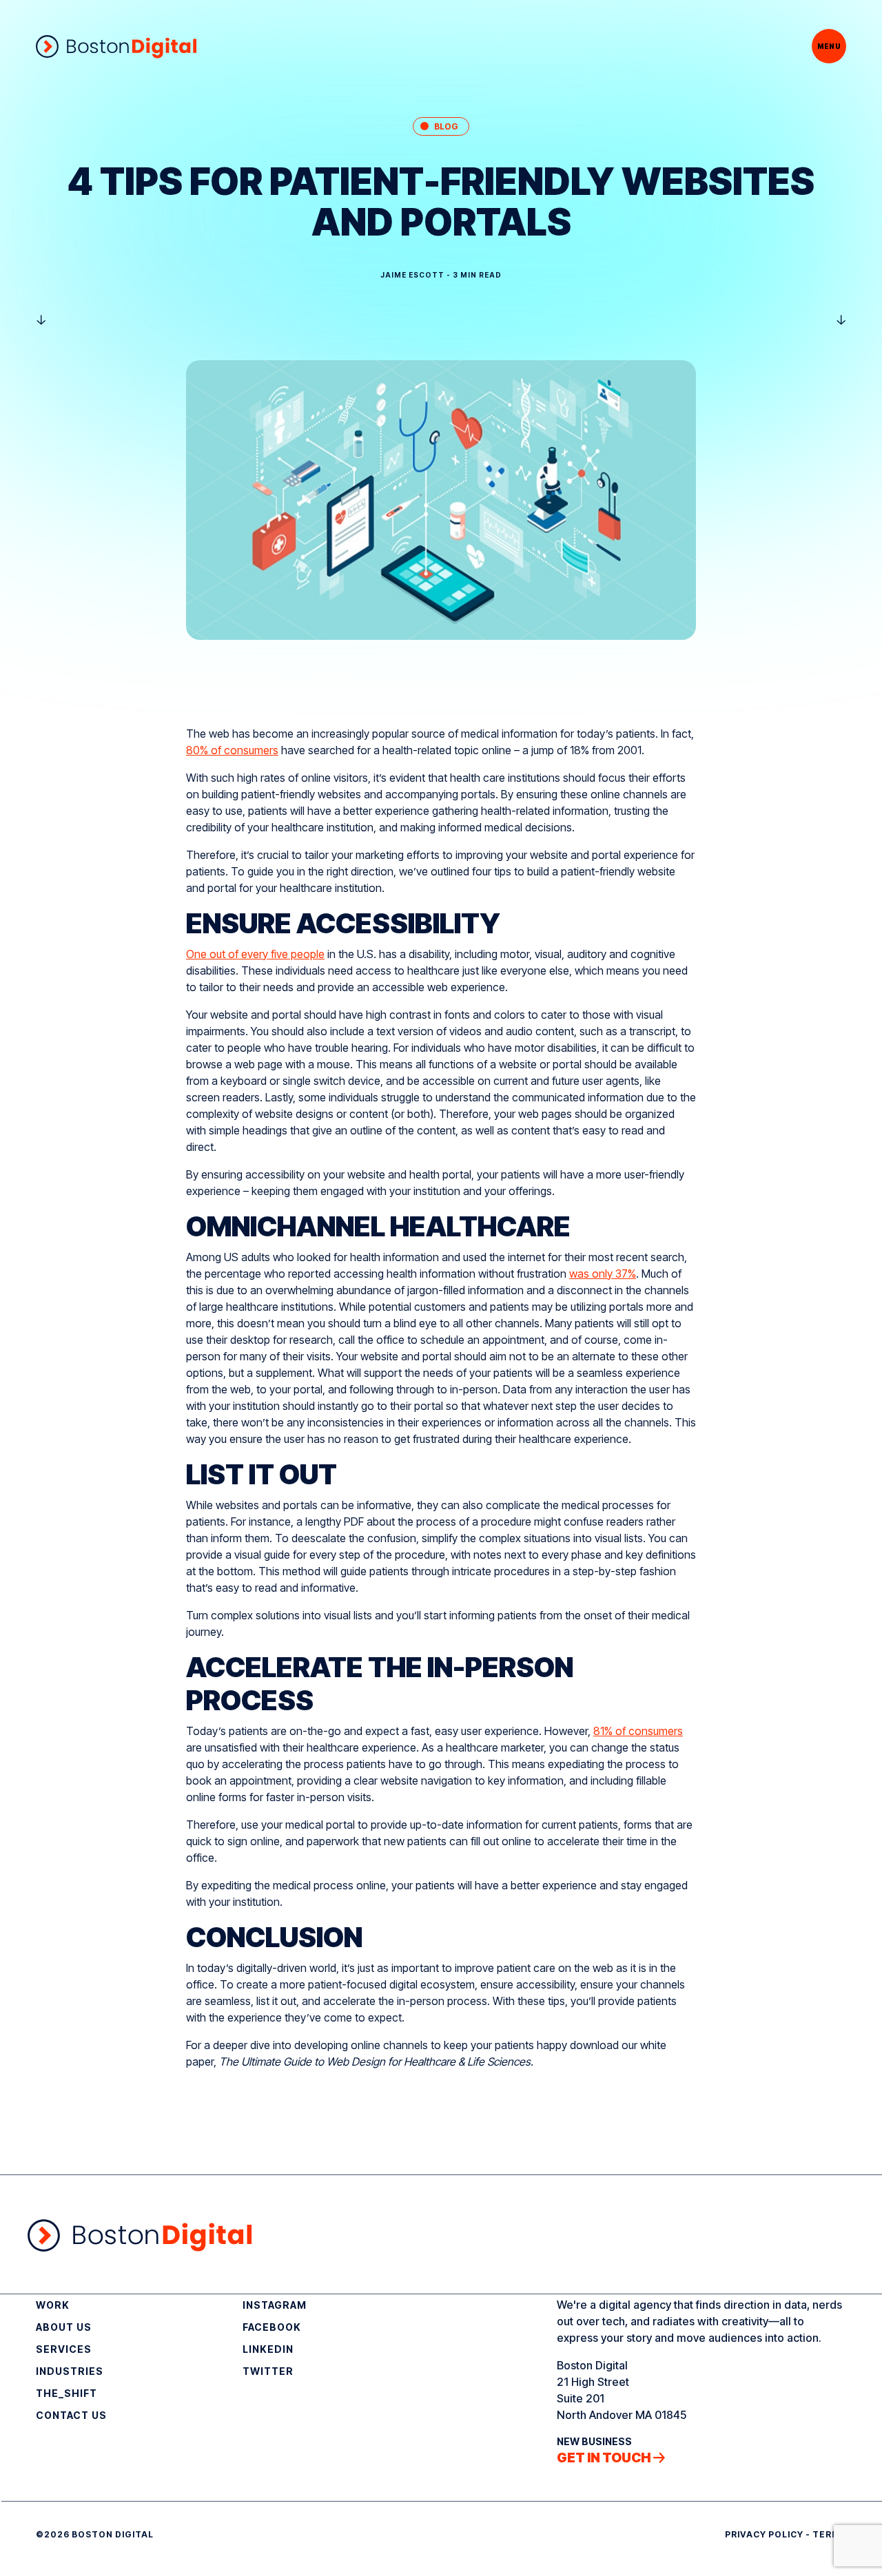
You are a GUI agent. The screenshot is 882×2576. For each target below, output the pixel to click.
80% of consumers (232, 750)
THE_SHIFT (66, 2393)
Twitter (268, 2371)
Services (64, 2349)
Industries (70, 2371)
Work (53, 2305)
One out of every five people (255, 954)
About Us (64, 2327)
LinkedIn (268, 2349)
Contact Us (71, 2415)
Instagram (275, 2305)
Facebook (272, 2327)
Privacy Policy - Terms (786, 2534)
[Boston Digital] (116, 46)
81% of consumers (638, 1731)
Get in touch (604, 2458)
